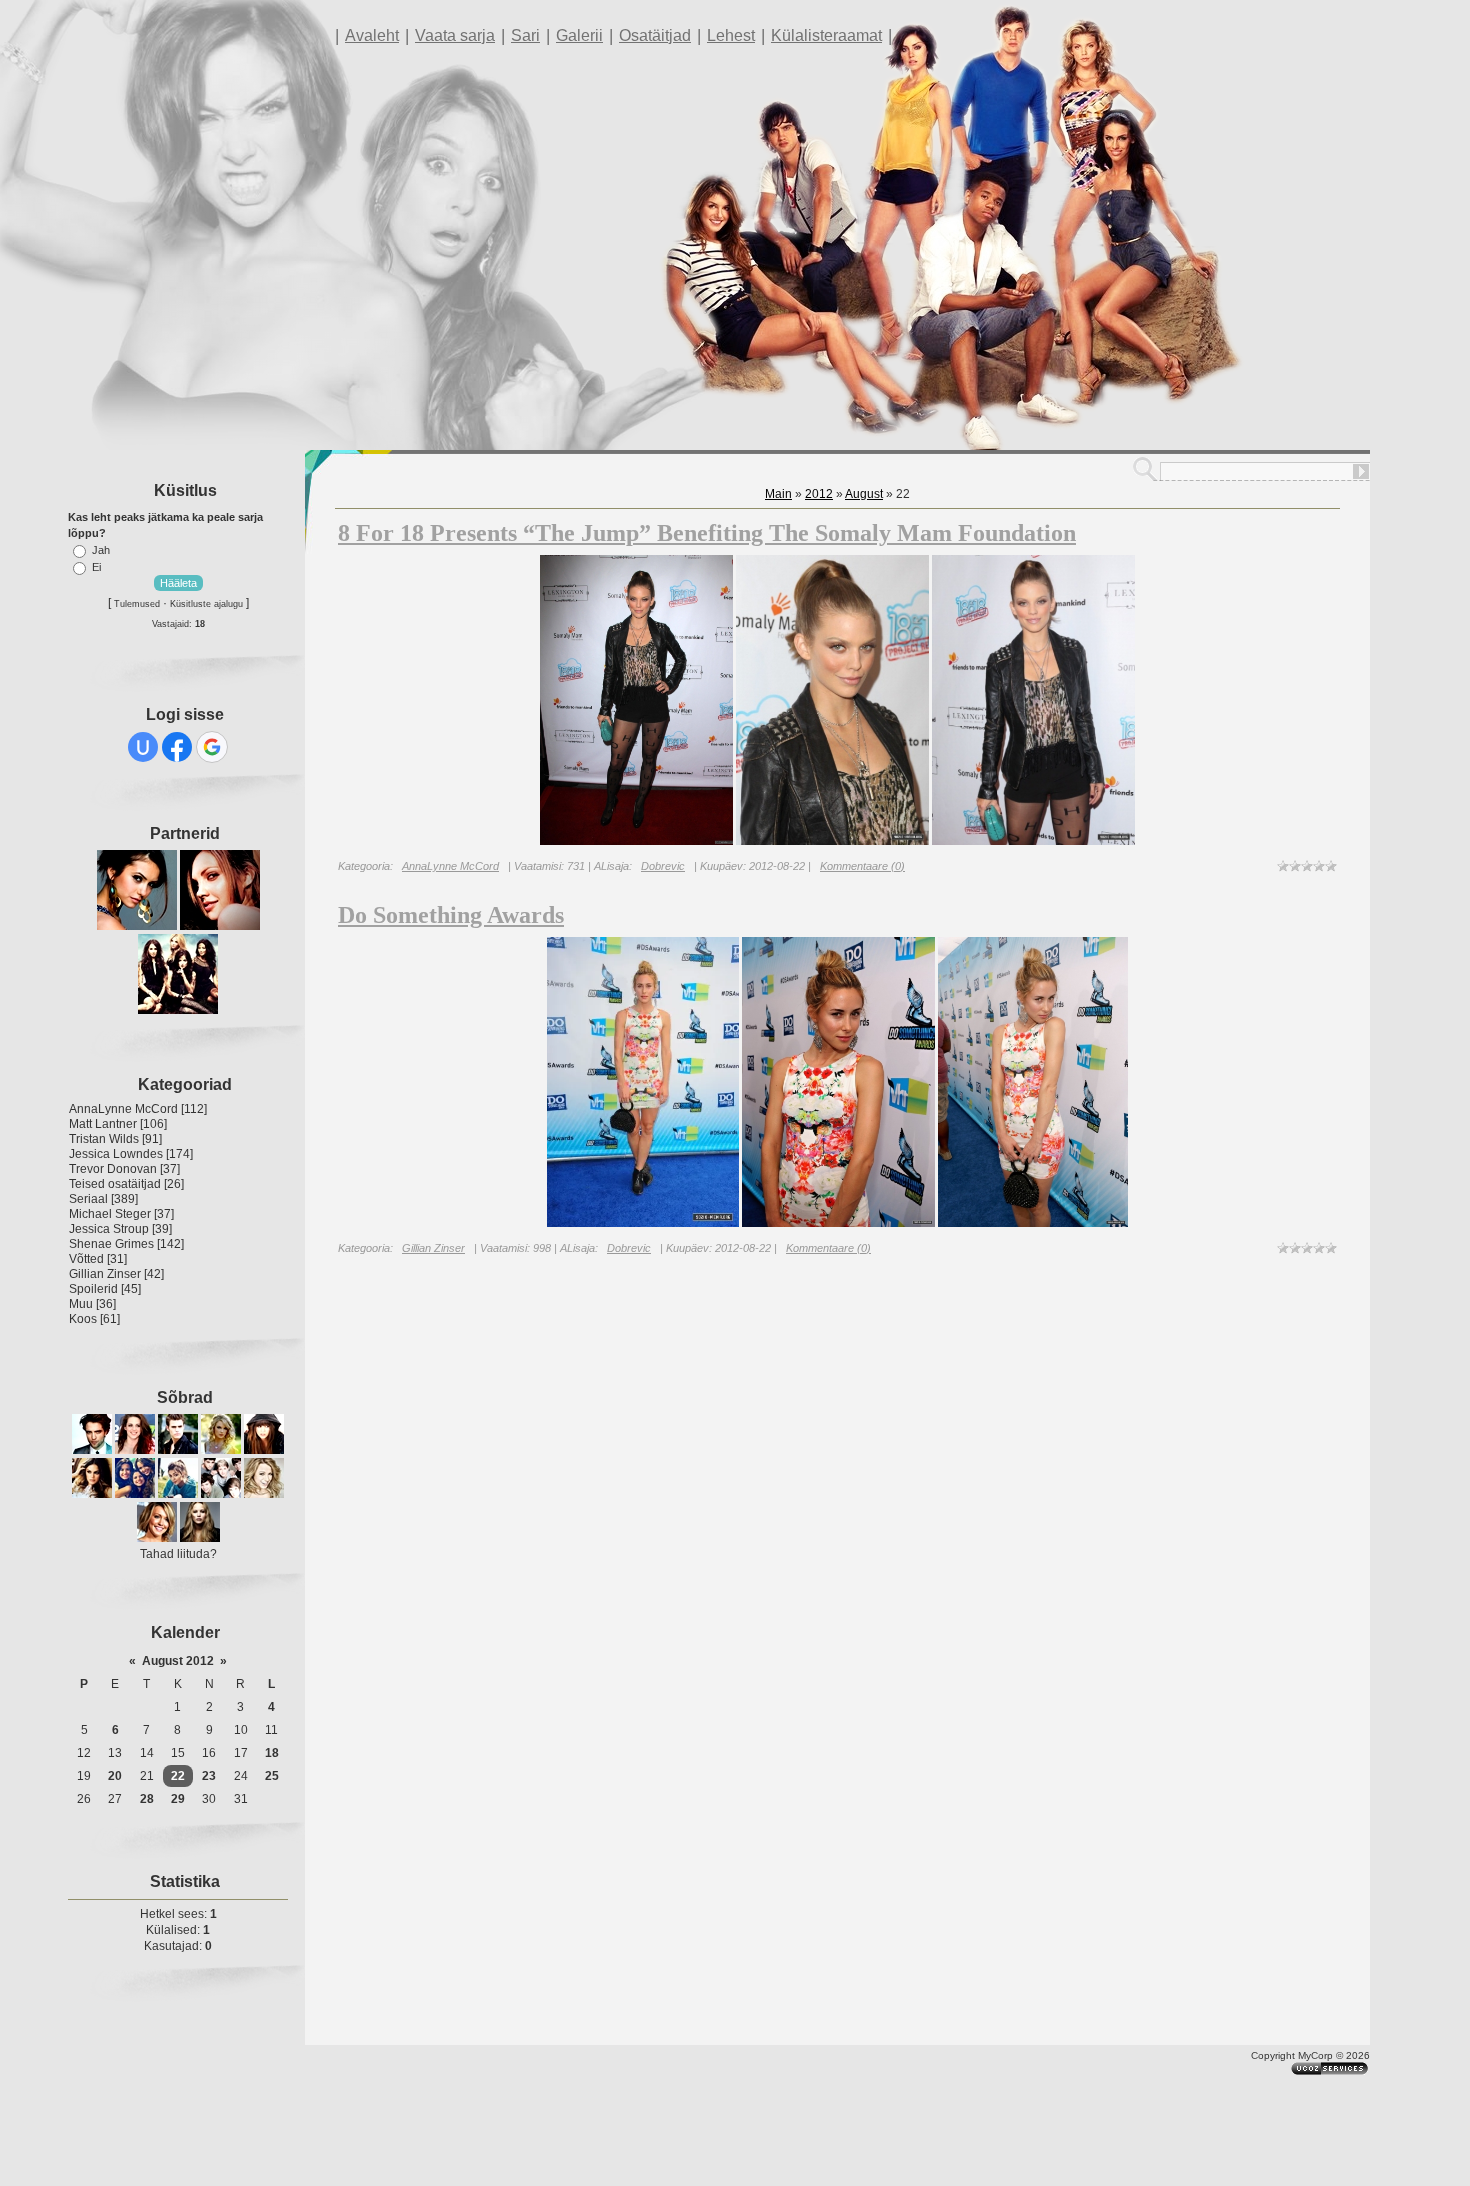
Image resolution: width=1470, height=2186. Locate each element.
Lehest (731, 35)
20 (115, 1776)
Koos (83, 1319)
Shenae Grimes (111, 1244)
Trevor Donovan (113, 1169)
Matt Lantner (103, 1124)
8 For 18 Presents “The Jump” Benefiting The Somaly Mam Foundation (707, 533)
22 (178, 1776)
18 (272, 1753)
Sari (525, 35)
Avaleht (372, 35)
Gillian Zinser (105, 1274)
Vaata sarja (455, 35)
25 (272, 1776)
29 (178, 1799)
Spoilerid (93, 1289)
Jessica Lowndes (116, 1154)
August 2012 (178, 1661)
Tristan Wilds (104, 1139)
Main (778, 494)
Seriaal (88, 1199)
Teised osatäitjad (115, 1184)
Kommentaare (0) (862, 866)
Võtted (86, 1259)
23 (209, 1776)
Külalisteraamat (826, 35)
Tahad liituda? (178, 1554)
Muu (81, 1304)
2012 (819, 494)
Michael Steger (110, 1214)
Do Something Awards (451, 915)
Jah (101, 550)
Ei (96, 567)
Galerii (579, 35)
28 (147, 1799)
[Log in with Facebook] (177, 747)
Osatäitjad (655, 35)
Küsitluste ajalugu (206, 604)
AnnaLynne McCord (123, 1109)
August (864, 494)
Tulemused (137, 604)
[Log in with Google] (212, 747)
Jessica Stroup (109, 1229)
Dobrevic (663, 866)
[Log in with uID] (143, 747)
